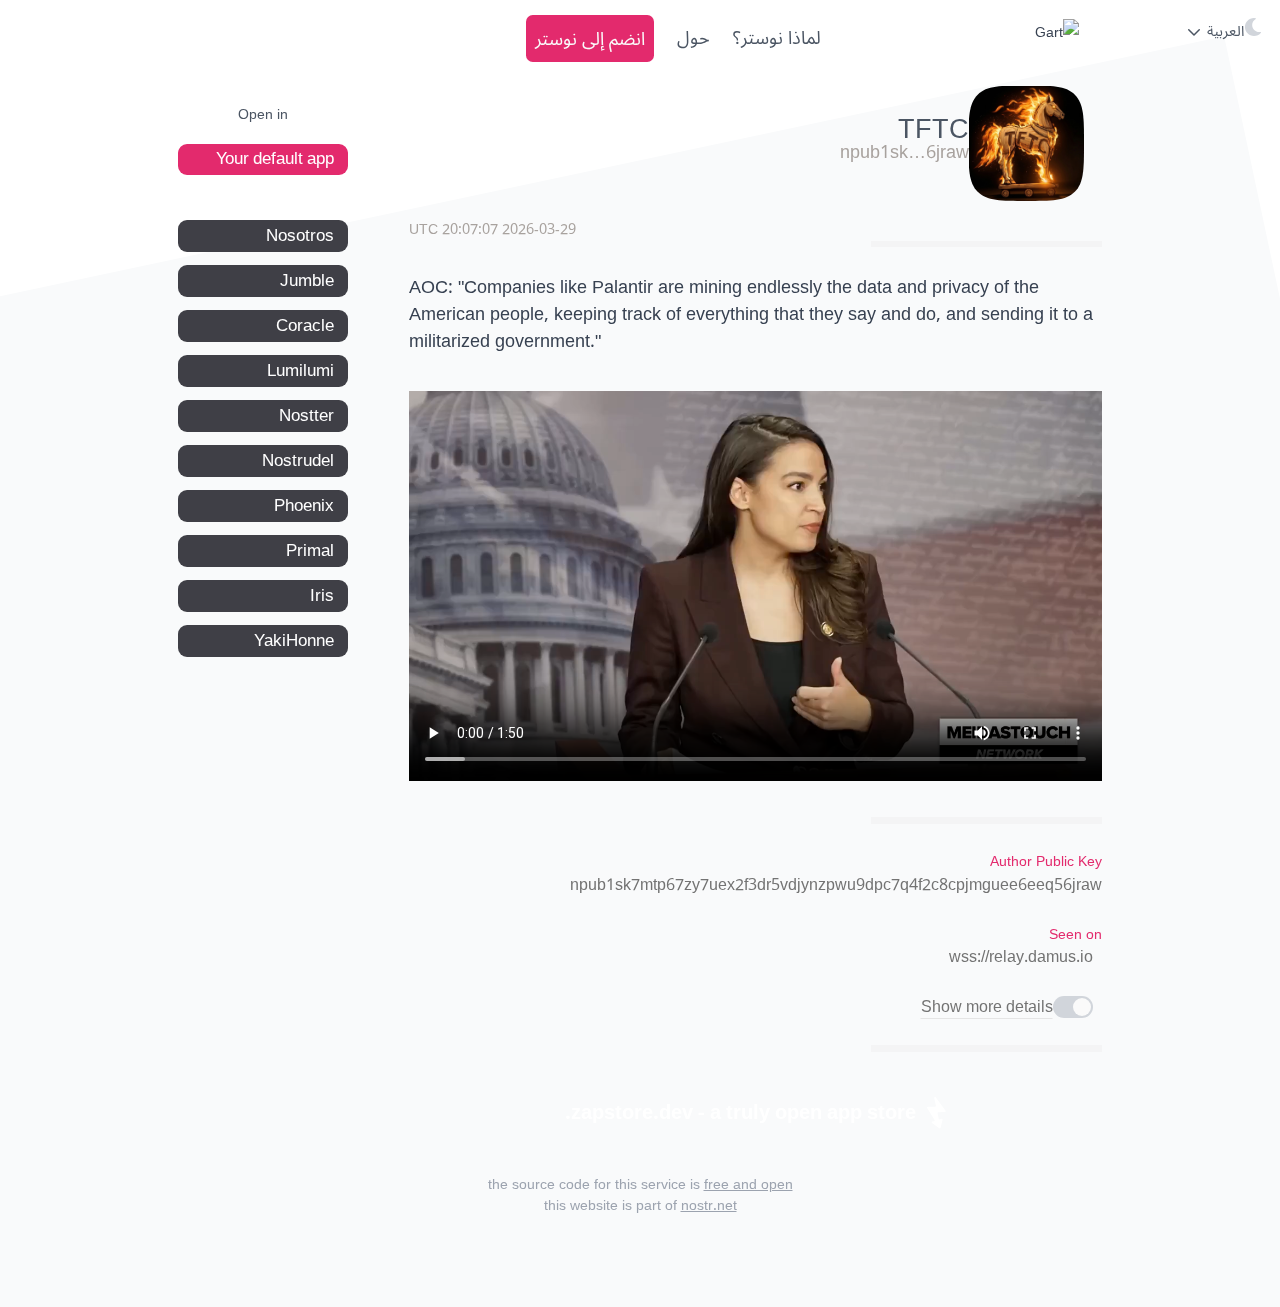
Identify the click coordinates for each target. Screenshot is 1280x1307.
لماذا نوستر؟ (777, 38)
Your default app (275, 159)
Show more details (987, 1007)
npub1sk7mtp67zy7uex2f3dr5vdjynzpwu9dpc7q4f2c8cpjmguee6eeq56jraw (836, 885)
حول (693, 38)
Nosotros (300, 236)
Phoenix (304, 506)
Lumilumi (300, 371)
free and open (748, 1184)
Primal (310, 551)
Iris (322, 596)
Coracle (305, 326)
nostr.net (709, 1205)
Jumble (307, 281)
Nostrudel (298, 461)
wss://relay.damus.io (1021, 957)
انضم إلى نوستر (590, 38)
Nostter (306, 416)
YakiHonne (294, 641)
